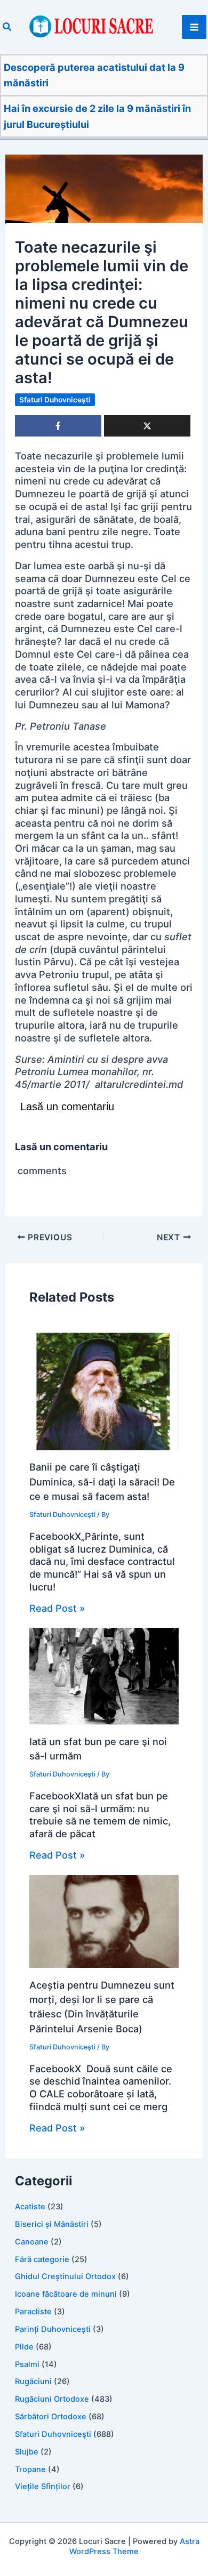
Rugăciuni (33, 2381)
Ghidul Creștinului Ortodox (65, 2276)
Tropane (30, 2469)
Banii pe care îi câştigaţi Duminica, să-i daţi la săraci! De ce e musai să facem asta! (102, 1481)
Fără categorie (42, 2259)
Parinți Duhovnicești (53, 2329)
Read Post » (57, 1608)
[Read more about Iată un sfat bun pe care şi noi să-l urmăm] (104, 1675)
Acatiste (30, 2207)
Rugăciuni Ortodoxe (52, 2399)
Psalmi (27, 2364)
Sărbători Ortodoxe (51, 2417)
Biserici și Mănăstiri (52, 2224)
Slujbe (27, 2452)
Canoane (32, 2242)
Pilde (24, 2347)
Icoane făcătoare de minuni (66, 2294)
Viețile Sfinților (43, 2486)
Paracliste (33, 2312)
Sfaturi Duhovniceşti (55, 400)
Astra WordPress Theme (134, 2546)
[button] (7, 27)
